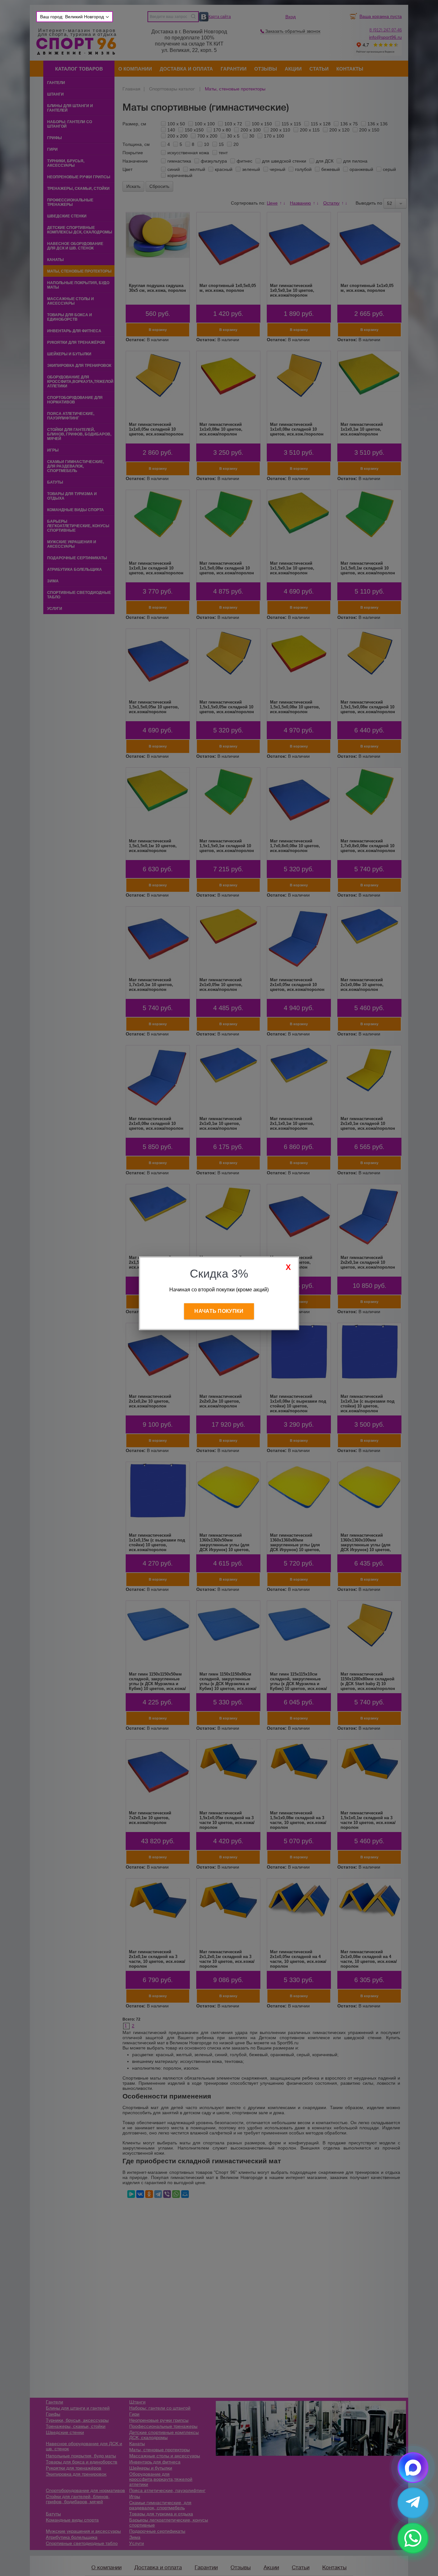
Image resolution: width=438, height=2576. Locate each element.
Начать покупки (219, 1311)
